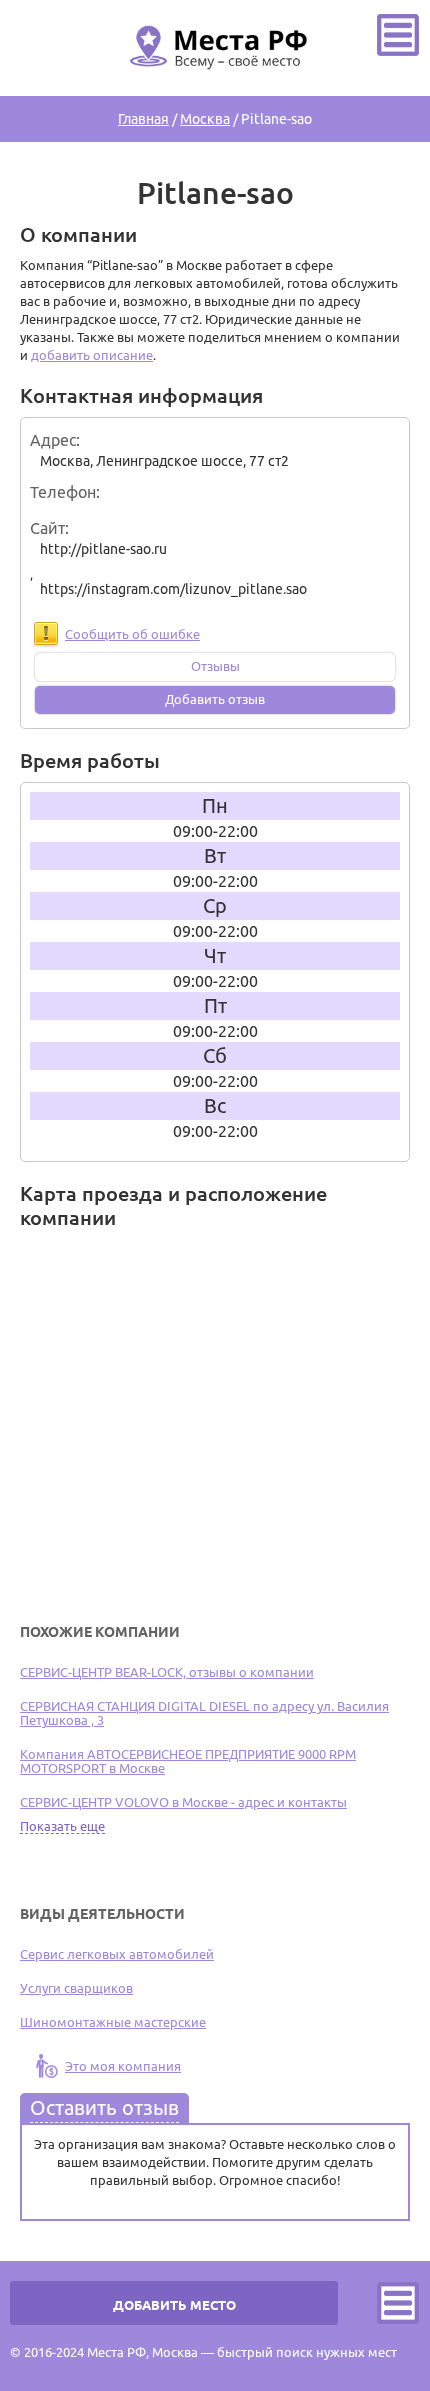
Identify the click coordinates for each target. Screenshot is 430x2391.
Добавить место (174, 2305)
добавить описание (92, 355)
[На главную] (215, 81)
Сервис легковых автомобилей (117, 1954)
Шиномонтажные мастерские (113, 2022)
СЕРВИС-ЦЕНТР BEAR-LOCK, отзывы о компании (167, 1672)
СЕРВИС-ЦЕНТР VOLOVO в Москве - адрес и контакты (183, 1802)
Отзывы (215, 666)
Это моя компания (123, 2066)
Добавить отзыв (215, 699)
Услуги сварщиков (76, 1988)
